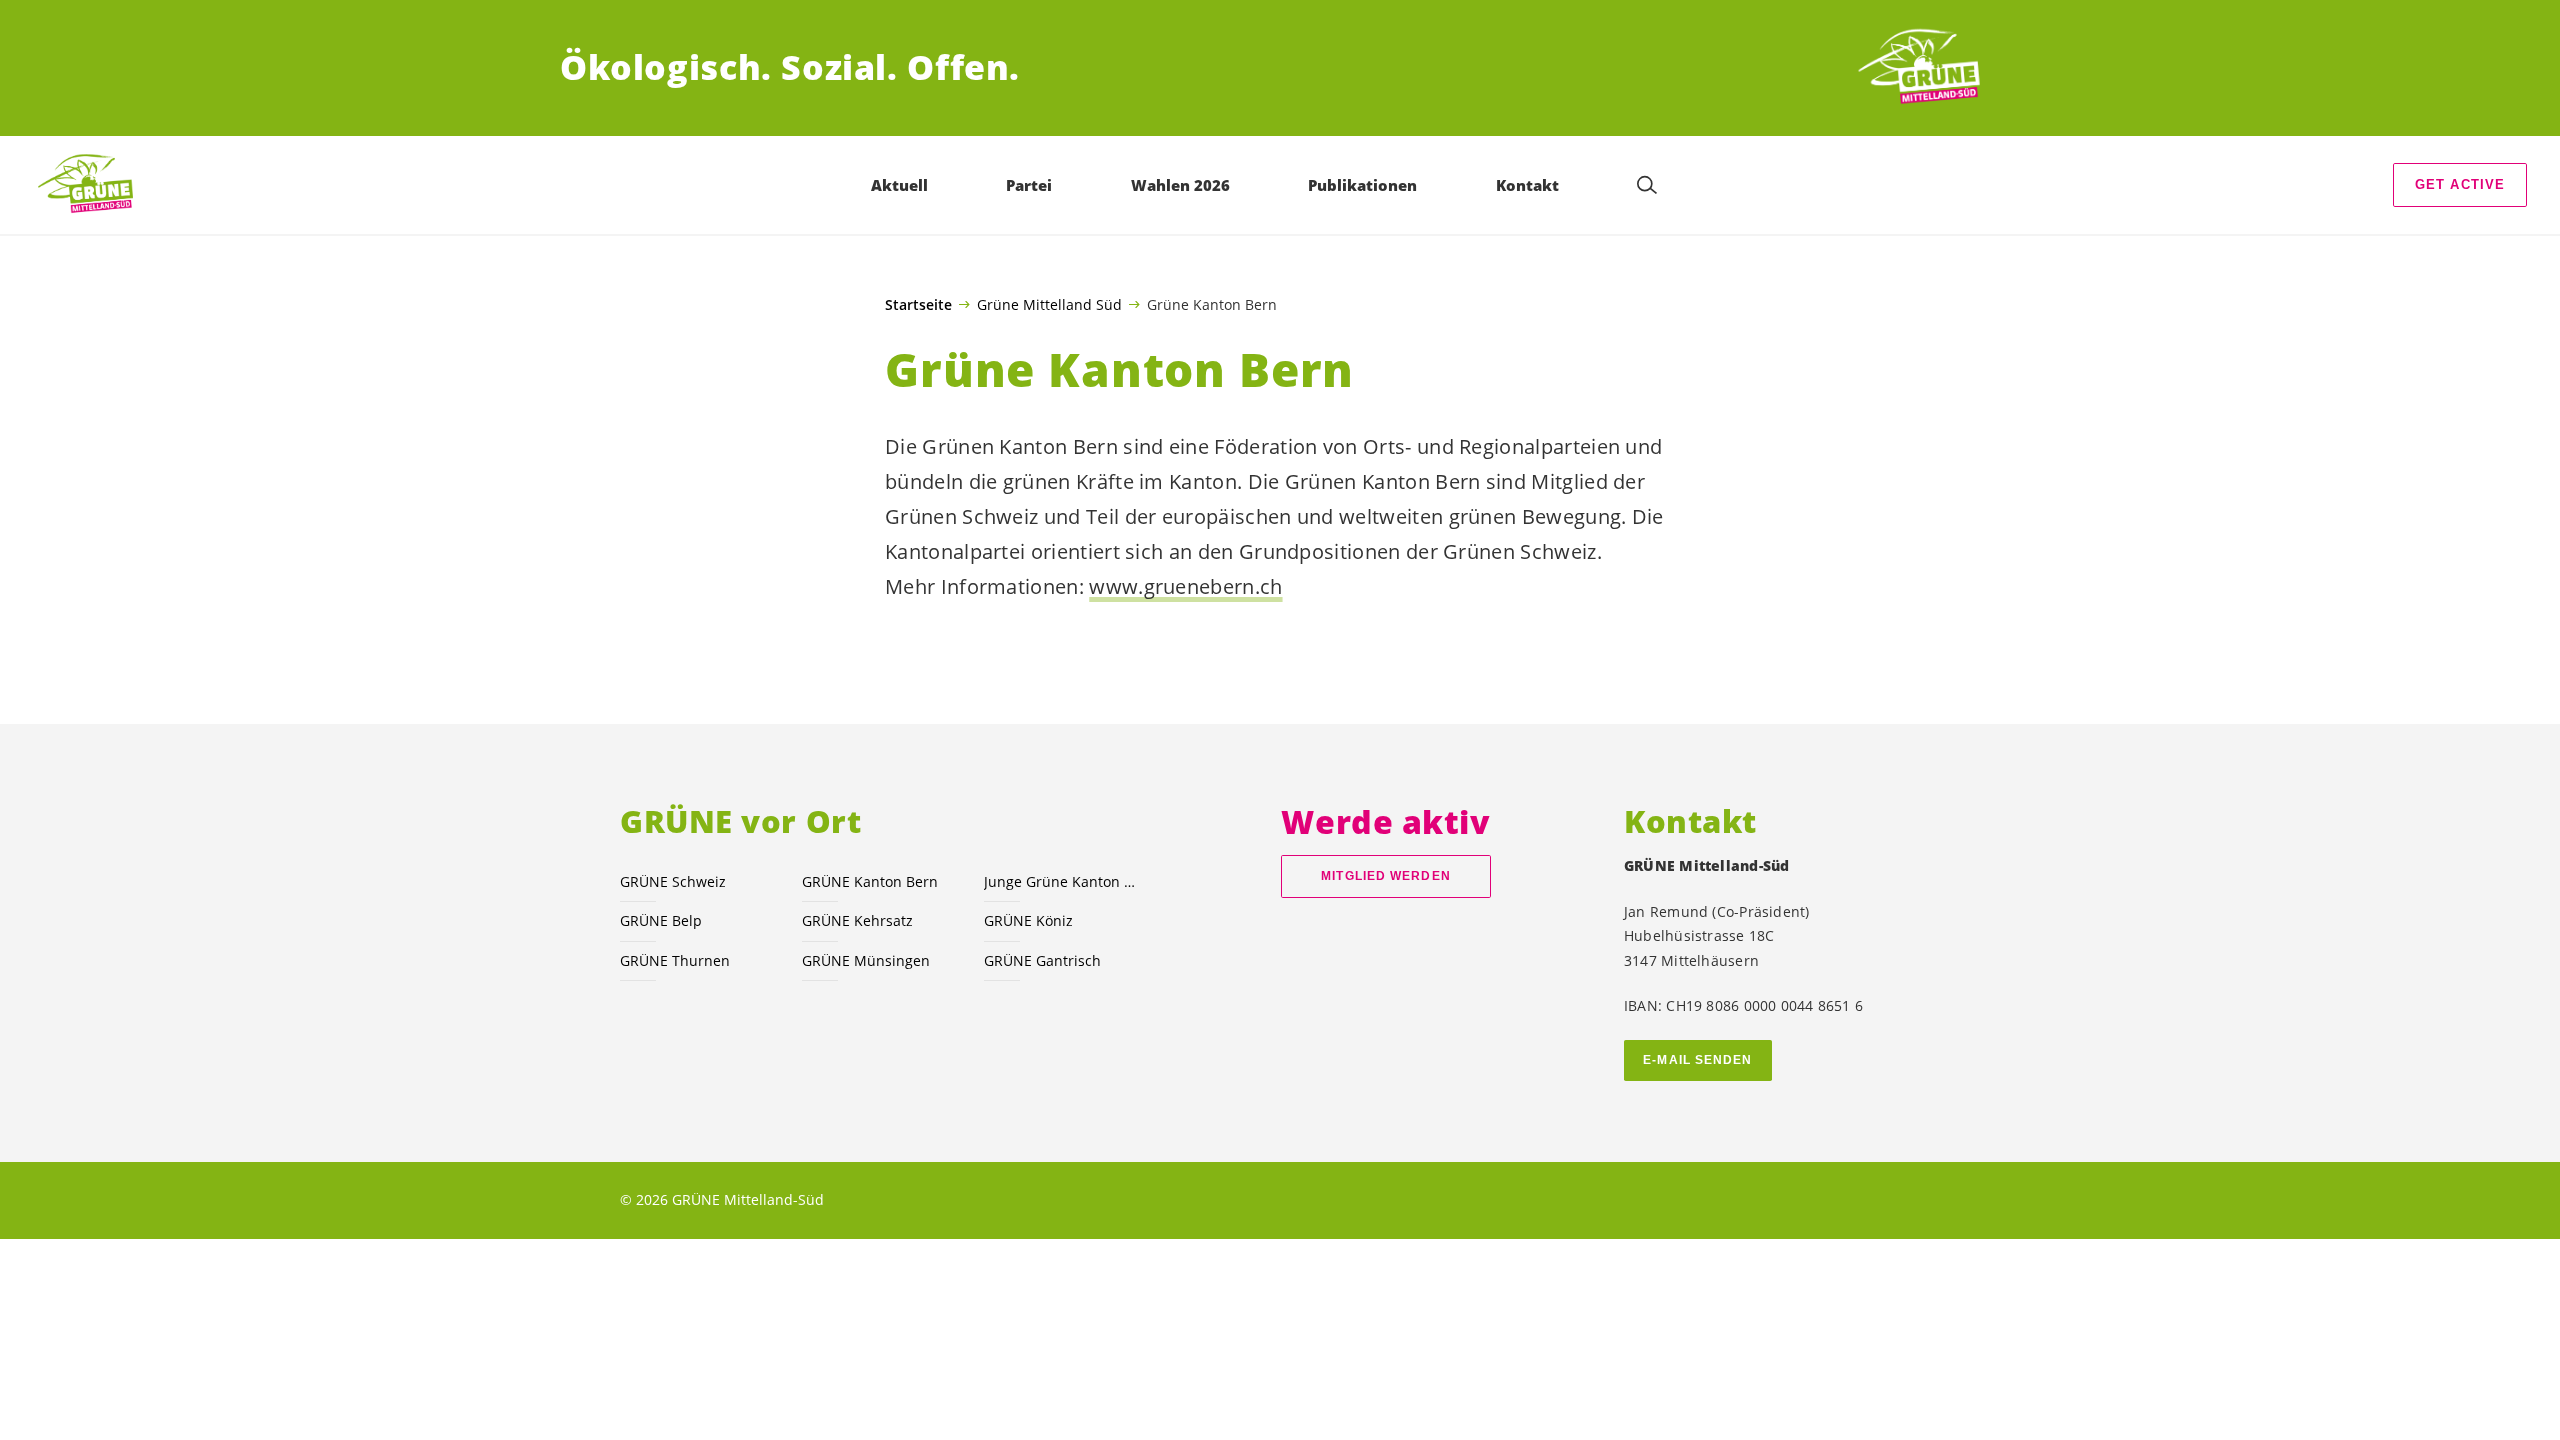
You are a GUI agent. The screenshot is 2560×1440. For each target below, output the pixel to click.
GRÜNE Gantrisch (1042, 960)
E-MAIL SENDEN (1697, 1060)
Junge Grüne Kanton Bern (1063, 881)
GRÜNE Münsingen (866, 960)
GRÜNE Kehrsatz (857, 920)
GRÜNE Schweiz (673, 881)
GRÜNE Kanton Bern (870, 881)
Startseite (918, 305)
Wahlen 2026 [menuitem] (1180, 185)
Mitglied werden (1385, 876)
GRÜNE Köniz (1028, 920)
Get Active (2460, 184)
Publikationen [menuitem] (1362, 185)
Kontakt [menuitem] (1527, 185)
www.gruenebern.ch (1185, 586)
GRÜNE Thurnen (675, 960)
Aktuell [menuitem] (899, 185)
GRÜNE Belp (661, 920)
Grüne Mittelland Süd (1049, 304)
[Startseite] (1926, 68)
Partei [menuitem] (1029, 185)
